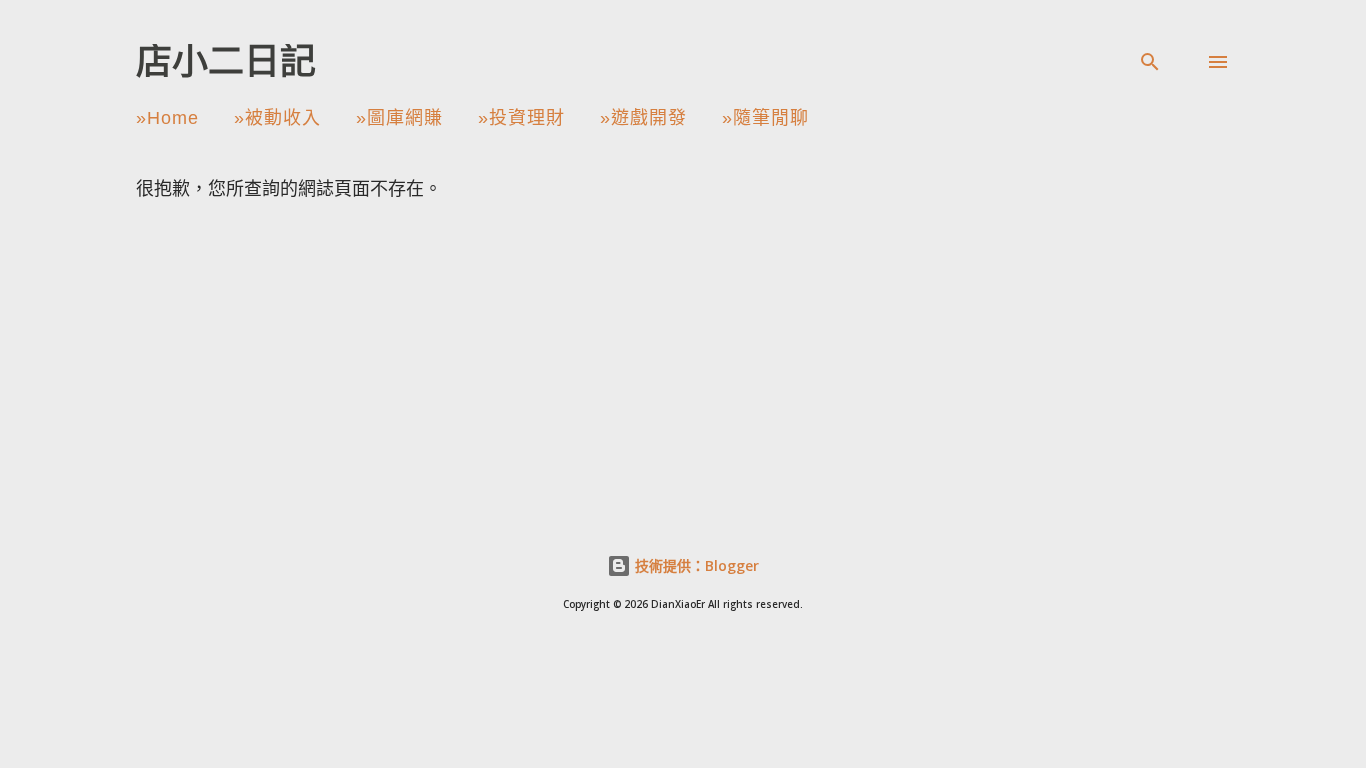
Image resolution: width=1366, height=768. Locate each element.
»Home (167, 118)
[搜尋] (1150, 62)
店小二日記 (226, 61)
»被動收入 (277, 118)
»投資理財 (521, 118)
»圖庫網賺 (399, 118)
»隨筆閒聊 (765, 118)
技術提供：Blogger (695, 565)
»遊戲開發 (643, 118)
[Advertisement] (751, 350)
